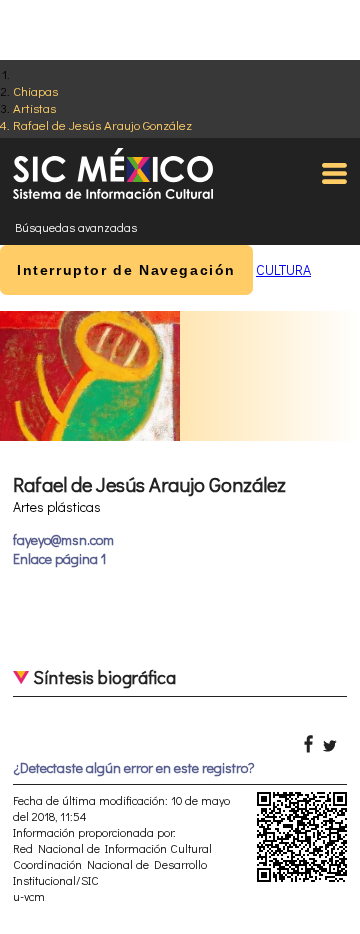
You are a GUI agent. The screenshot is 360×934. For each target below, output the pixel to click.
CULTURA (283, 269)
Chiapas (35, 90)
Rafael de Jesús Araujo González (102, 124)
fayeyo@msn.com (63, 539)
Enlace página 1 (59, 558)
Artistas (34, 107)
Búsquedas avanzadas (76, 227)
